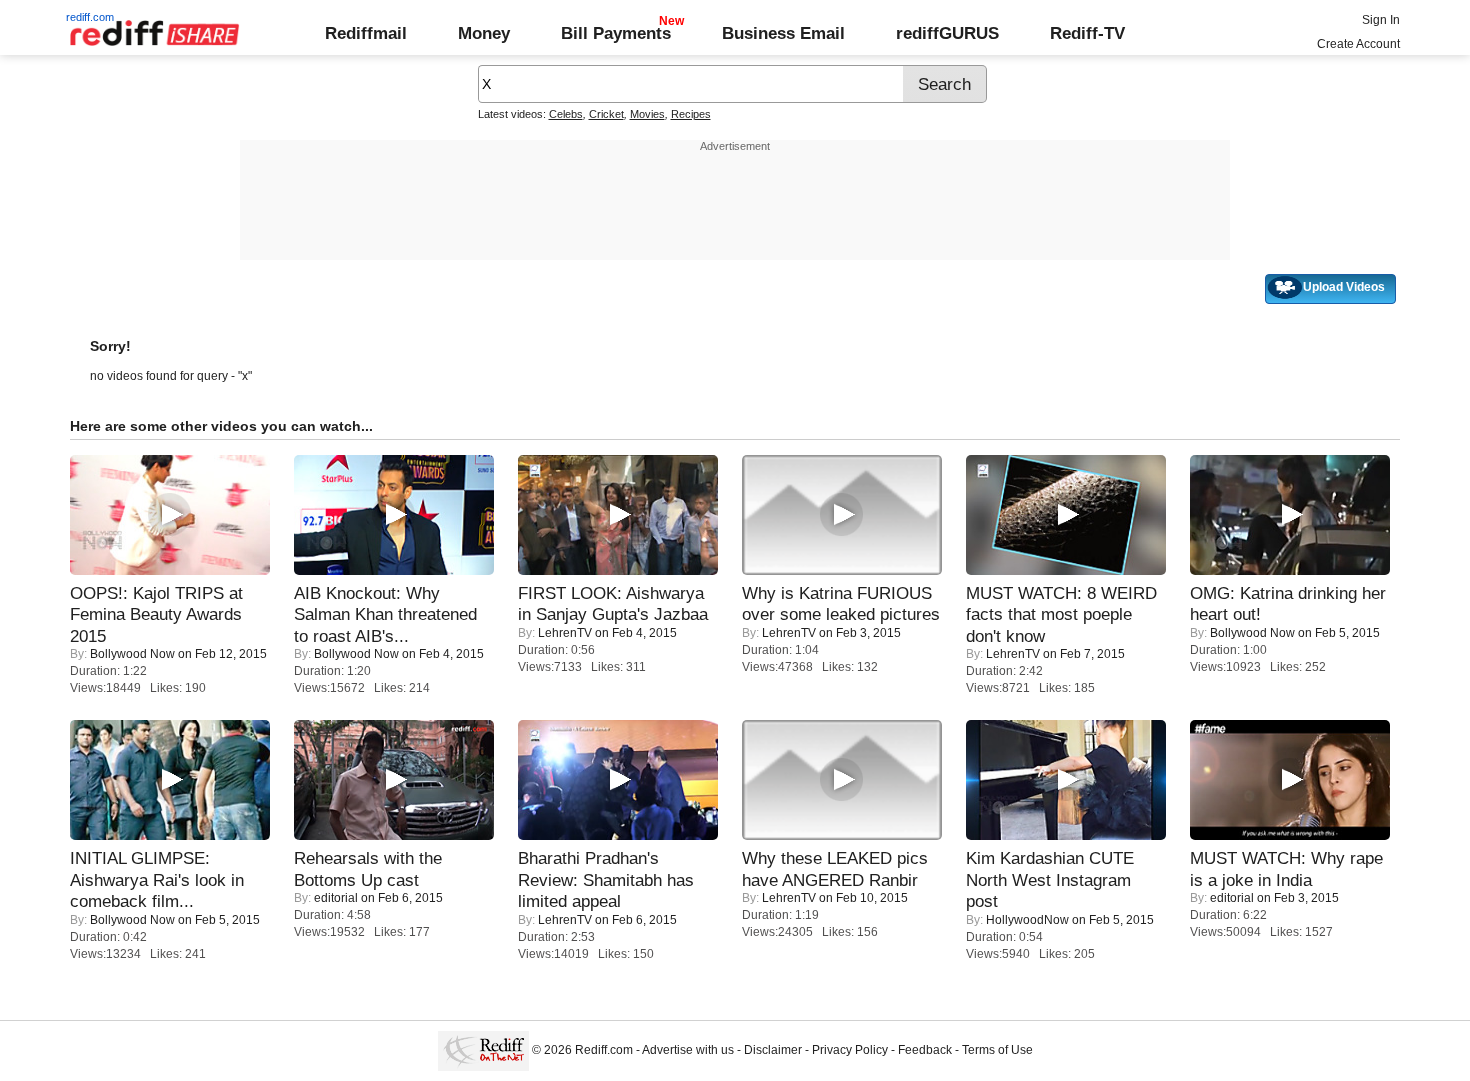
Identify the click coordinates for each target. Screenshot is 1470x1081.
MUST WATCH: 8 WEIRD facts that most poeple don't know (1061, 614)
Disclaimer (773, 1050)
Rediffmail (366, 33)
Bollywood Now (132, 654)
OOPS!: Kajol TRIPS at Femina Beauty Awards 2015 (156, 614)
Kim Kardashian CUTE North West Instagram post (1050, 879)
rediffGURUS (947, 33)
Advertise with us (688, 1050)
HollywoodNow (1027, 920)
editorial (336, 898)
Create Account (1358, 44)
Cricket (606, 114)
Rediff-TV (1087, 33)
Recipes (691, 114)
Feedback (925, 1050)
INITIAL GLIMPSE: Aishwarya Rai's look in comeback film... (157, 879)
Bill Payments (616, 33)
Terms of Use (997, 1050)
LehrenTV (565, 633)
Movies (647, 114)
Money (484, 33)
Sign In (1381, 20)
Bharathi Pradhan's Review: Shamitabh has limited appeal (606, 879)
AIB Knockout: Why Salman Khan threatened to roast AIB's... (385, 614)
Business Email (783, 33)
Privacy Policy (850, 1050)
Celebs (566, 114)
